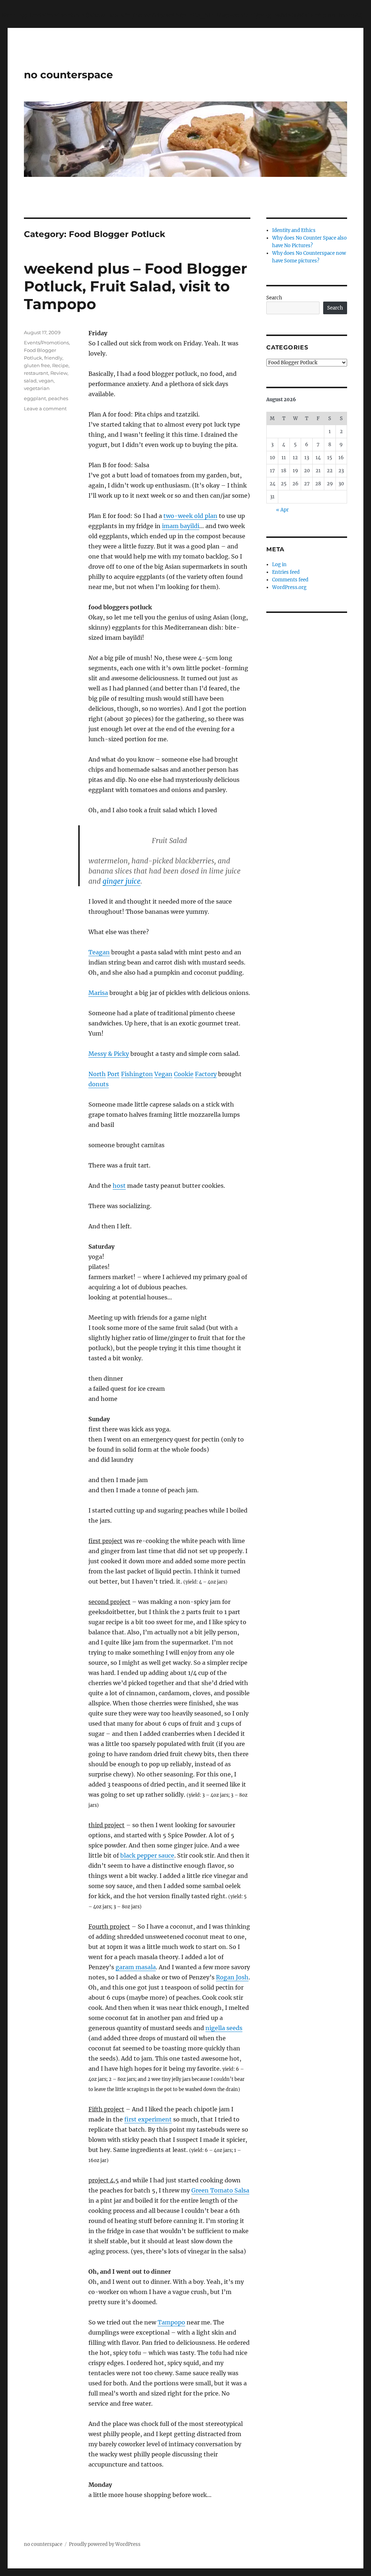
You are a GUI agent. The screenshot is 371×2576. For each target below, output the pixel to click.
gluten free (37, 365)
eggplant (35, 398)
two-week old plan (190, 516)
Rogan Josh (232, 1977)
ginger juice (122, 881)
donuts (99, 1084)
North (97, 1074)
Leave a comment (45, 408)
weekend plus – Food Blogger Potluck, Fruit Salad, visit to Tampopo (136, 286)
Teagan (99, 952)
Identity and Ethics (294, 230)
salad (30, 381)
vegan (46, 381)
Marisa (98, 993)
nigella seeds (224, 2028)
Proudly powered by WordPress (105, 2544)
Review (59, 373)
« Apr (282, 510)
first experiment (148, 2119)
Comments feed (290, 580)
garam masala (136, 1967)
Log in (279, 565)
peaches (58, 398)
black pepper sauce (147, 1855)
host (119, 1186)
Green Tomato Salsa (220, 2190)
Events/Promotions (46, 343)
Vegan (163, 1074)
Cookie (184, 1074)
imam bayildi (181, 526)
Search (274, 298)
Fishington (137, 1074)
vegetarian (37, 388)
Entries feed (286, 572)
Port (113, 1074)
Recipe (60, 365)
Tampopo (171, 2322)
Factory (206, 1074)
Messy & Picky (109, 1054)
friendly (53, 358)
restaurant (36, 373)
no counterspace (68, 75)
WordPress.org (289, 587)
